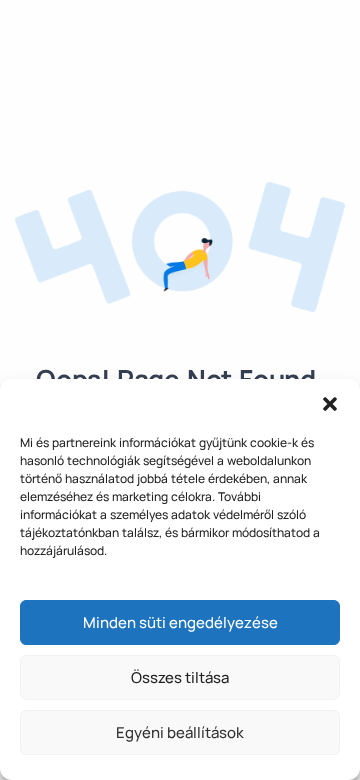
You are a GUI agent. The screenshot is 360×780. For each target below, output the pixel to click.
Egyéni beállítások (180, 732)
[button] (330, 404)
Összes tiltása (180, 677)
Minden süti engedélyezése (180, 622)
